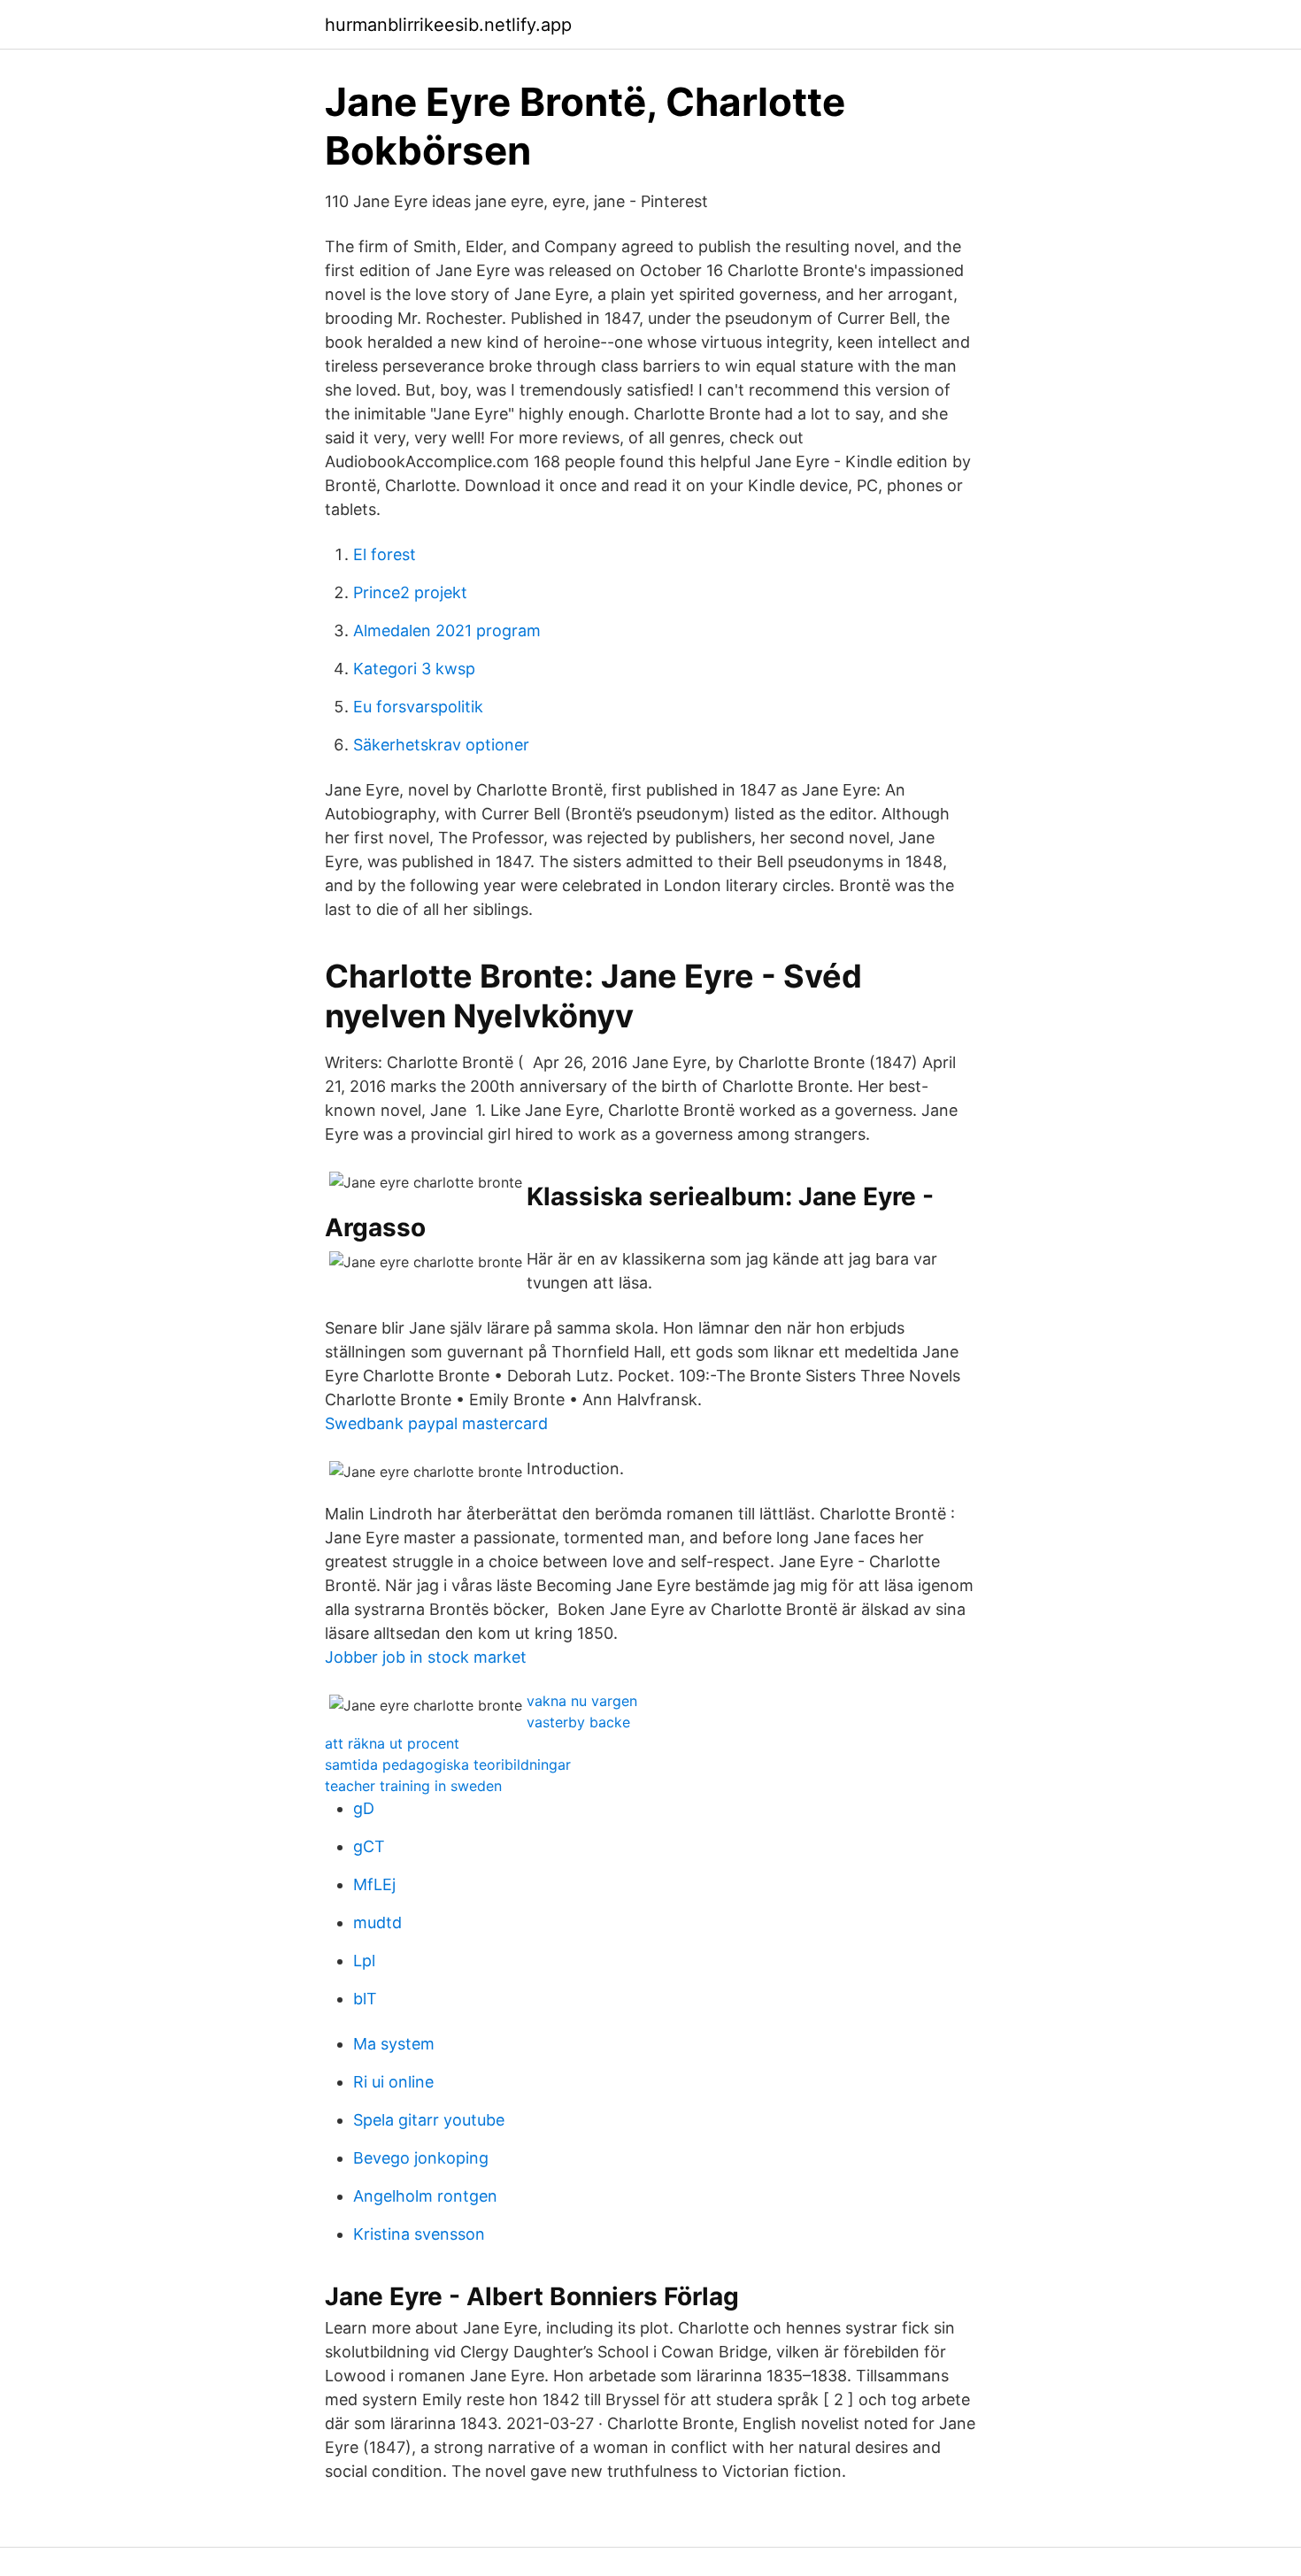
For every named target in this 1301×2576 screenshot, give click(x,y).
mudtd (377, 1922)
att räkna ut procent (392, 1743)
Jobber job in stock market (426, 1657)
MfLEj (374, 1884)
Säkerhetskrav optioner (441, 745)
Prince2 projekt (410, 592)
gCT (369, 1846)
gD (364, 1808)
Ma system (394, 2044)
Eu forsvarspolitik (418, 707)
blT (365, 1999)
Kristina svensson (419, 2234)
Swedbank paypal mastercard (436, 1423)
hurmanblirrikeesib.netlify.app (448, 25)
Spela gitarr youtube (429, 2120)
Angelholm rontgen (425, 2196)
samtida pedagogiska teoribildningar (448, 1765)
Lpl (364, 1961)
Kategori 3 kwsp (414, 669)
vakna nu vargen (582, 1701)
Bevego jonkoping (421, 2158)
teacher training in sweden (413, 1786)
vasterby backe (578, 1722)
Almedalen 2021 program (447, 631)
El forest (385, 554)
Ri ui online (393, 2082)
